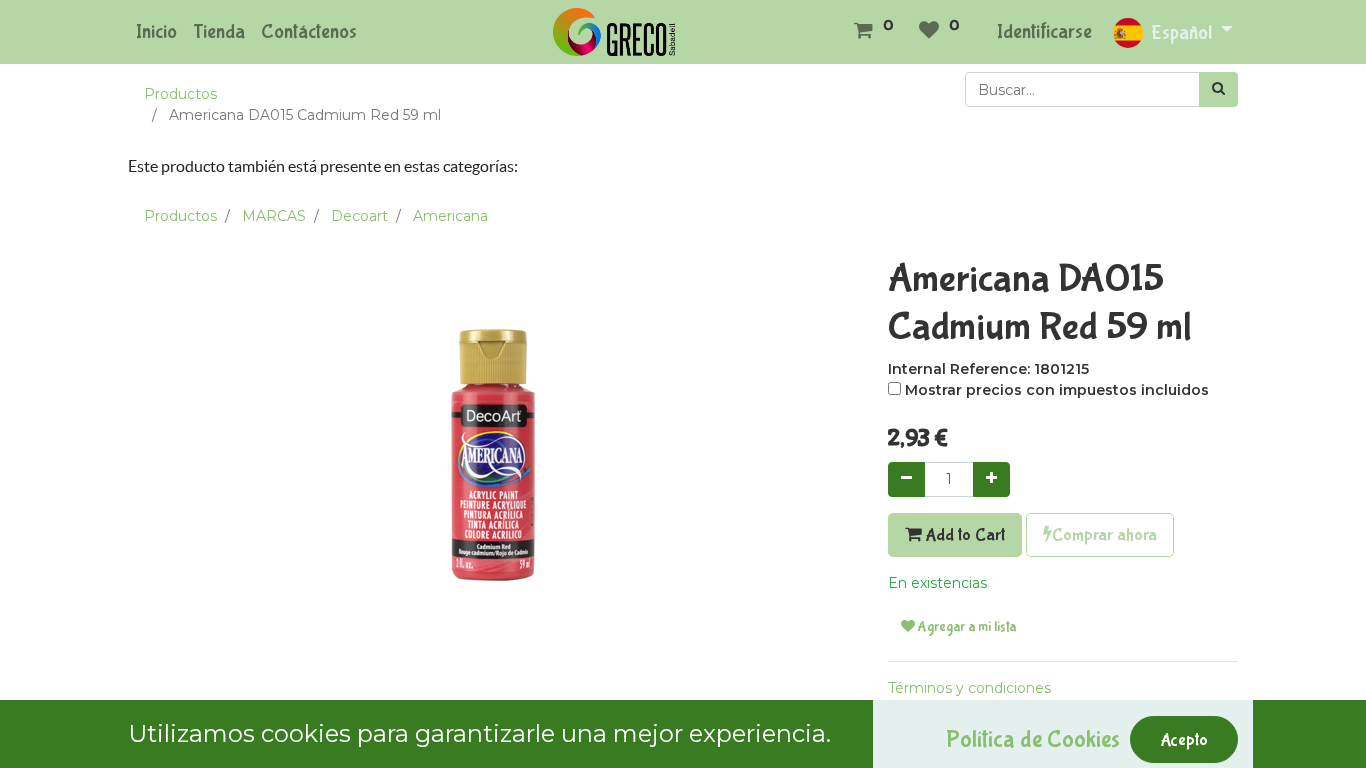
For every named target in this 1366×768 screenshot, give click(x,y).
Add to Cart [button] (963, 535)
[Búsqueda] (1218, 89)
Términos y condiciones (969, 688)
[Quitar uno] (906, 479)
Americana (450, 216)
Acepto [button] (1184, 740)
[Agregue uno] (991, 479)
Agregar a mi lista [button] (965, 627)
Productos (180, 94)
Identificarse (1044, 31)
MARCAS (274, 216)
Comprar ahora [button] (1104, 535)
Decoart (359, 216)
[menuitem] (156, 32)
